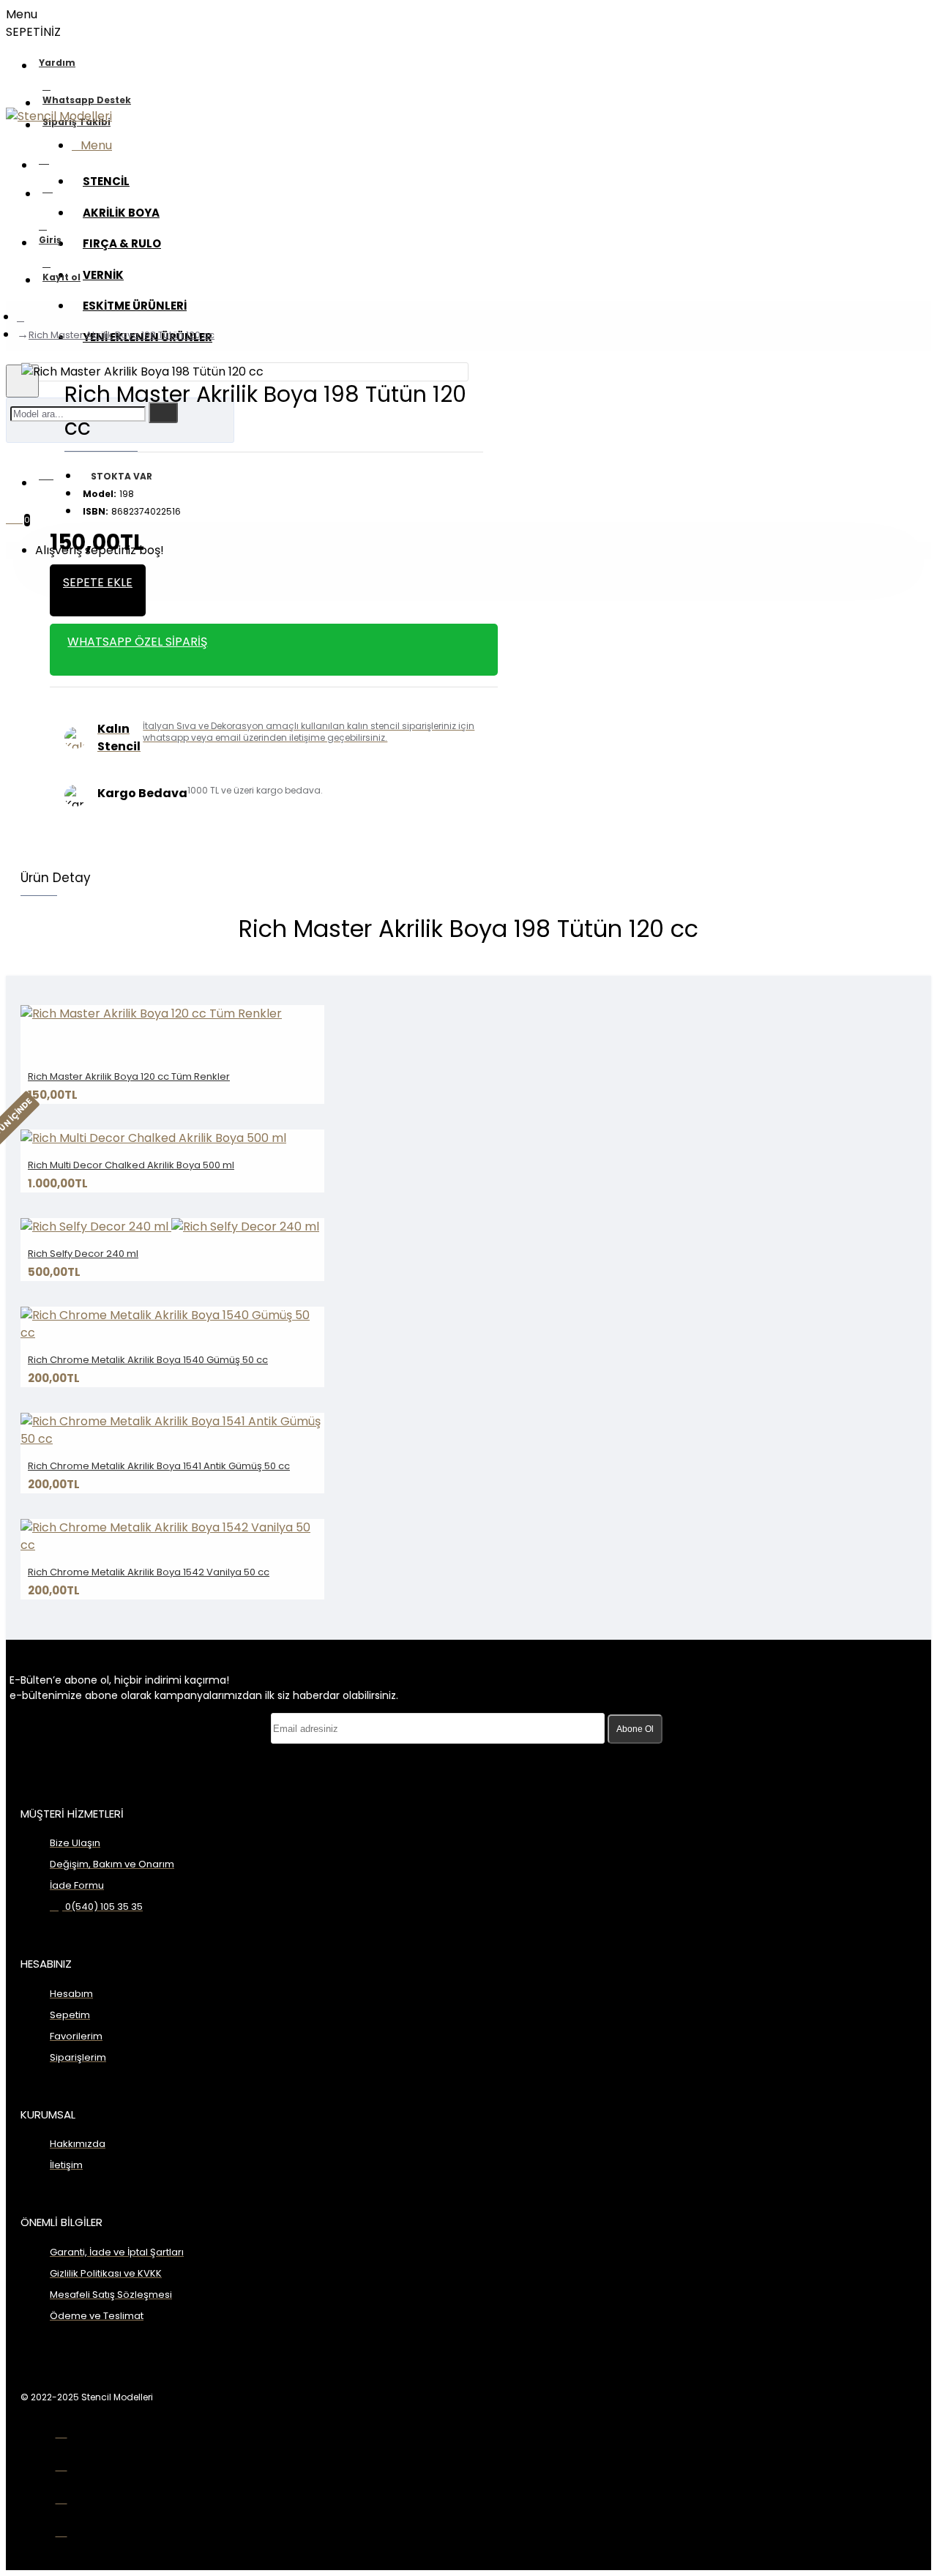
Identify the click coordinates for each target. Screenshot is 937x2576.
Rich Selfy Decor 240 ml (83, 1254)
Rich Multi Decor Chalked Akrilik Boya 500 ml (131, 1165)
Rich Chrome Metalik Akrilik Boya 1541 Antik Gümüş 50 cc (159, 1466)
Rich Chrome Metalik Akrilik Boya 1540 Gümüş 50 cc (148, 1360)
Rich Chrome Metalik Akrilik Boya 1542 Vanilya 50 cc (149, 1572)
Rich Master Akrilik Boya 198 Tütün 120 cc (122, 335)
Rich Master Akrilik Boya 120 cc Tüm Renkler (129, 1076)
